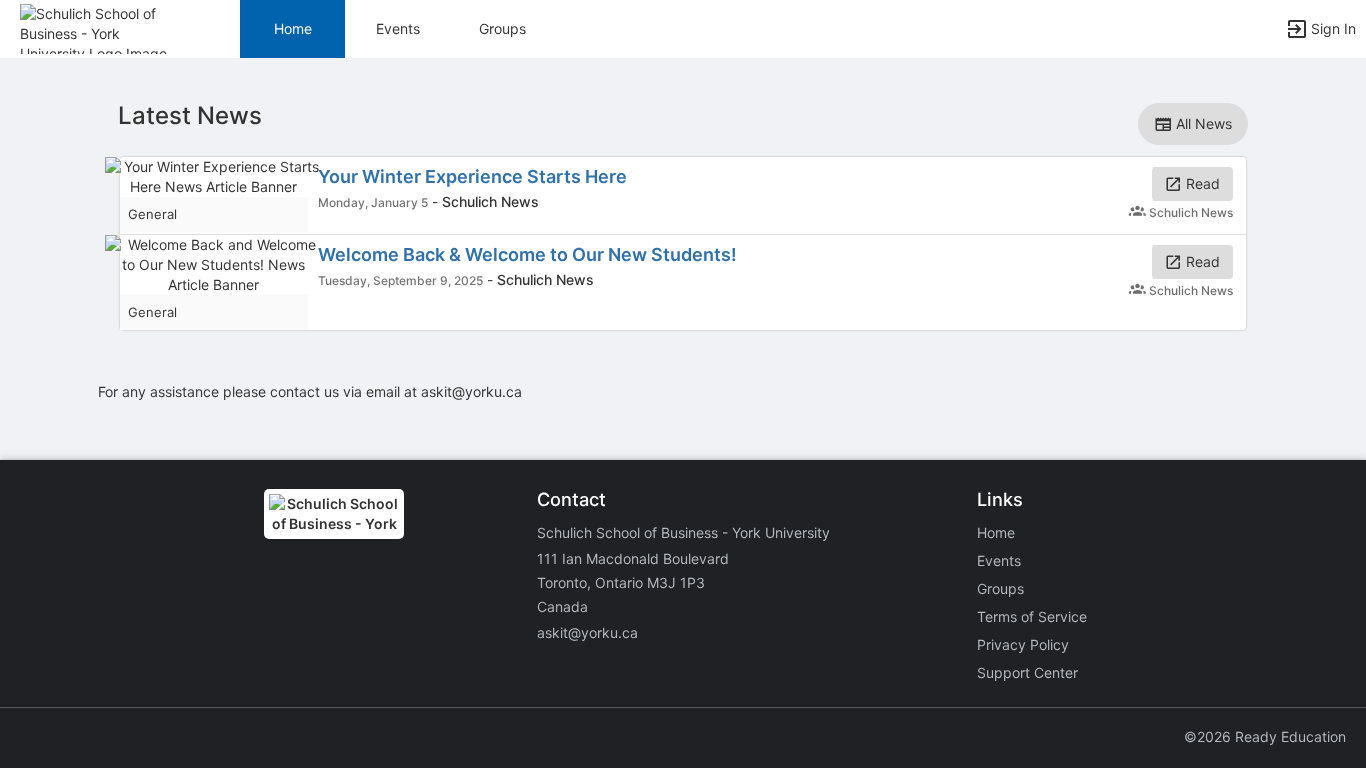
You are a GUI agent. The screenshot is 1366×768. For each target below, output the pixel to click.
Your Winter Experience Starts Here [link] (472, 176)
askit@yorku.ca (587, 632)
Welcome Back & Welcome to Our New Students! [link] (527, 254)
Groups (502, 28)
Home (996, 532)
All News (1202, 123)
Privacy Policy (1023, 644)
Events (398, 28)
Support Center (1027, 672)
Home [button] (293, 28)
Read (1201, 183)
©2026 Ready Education (1265, 736)
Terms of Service (1032, 616)
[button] (102, 27)
